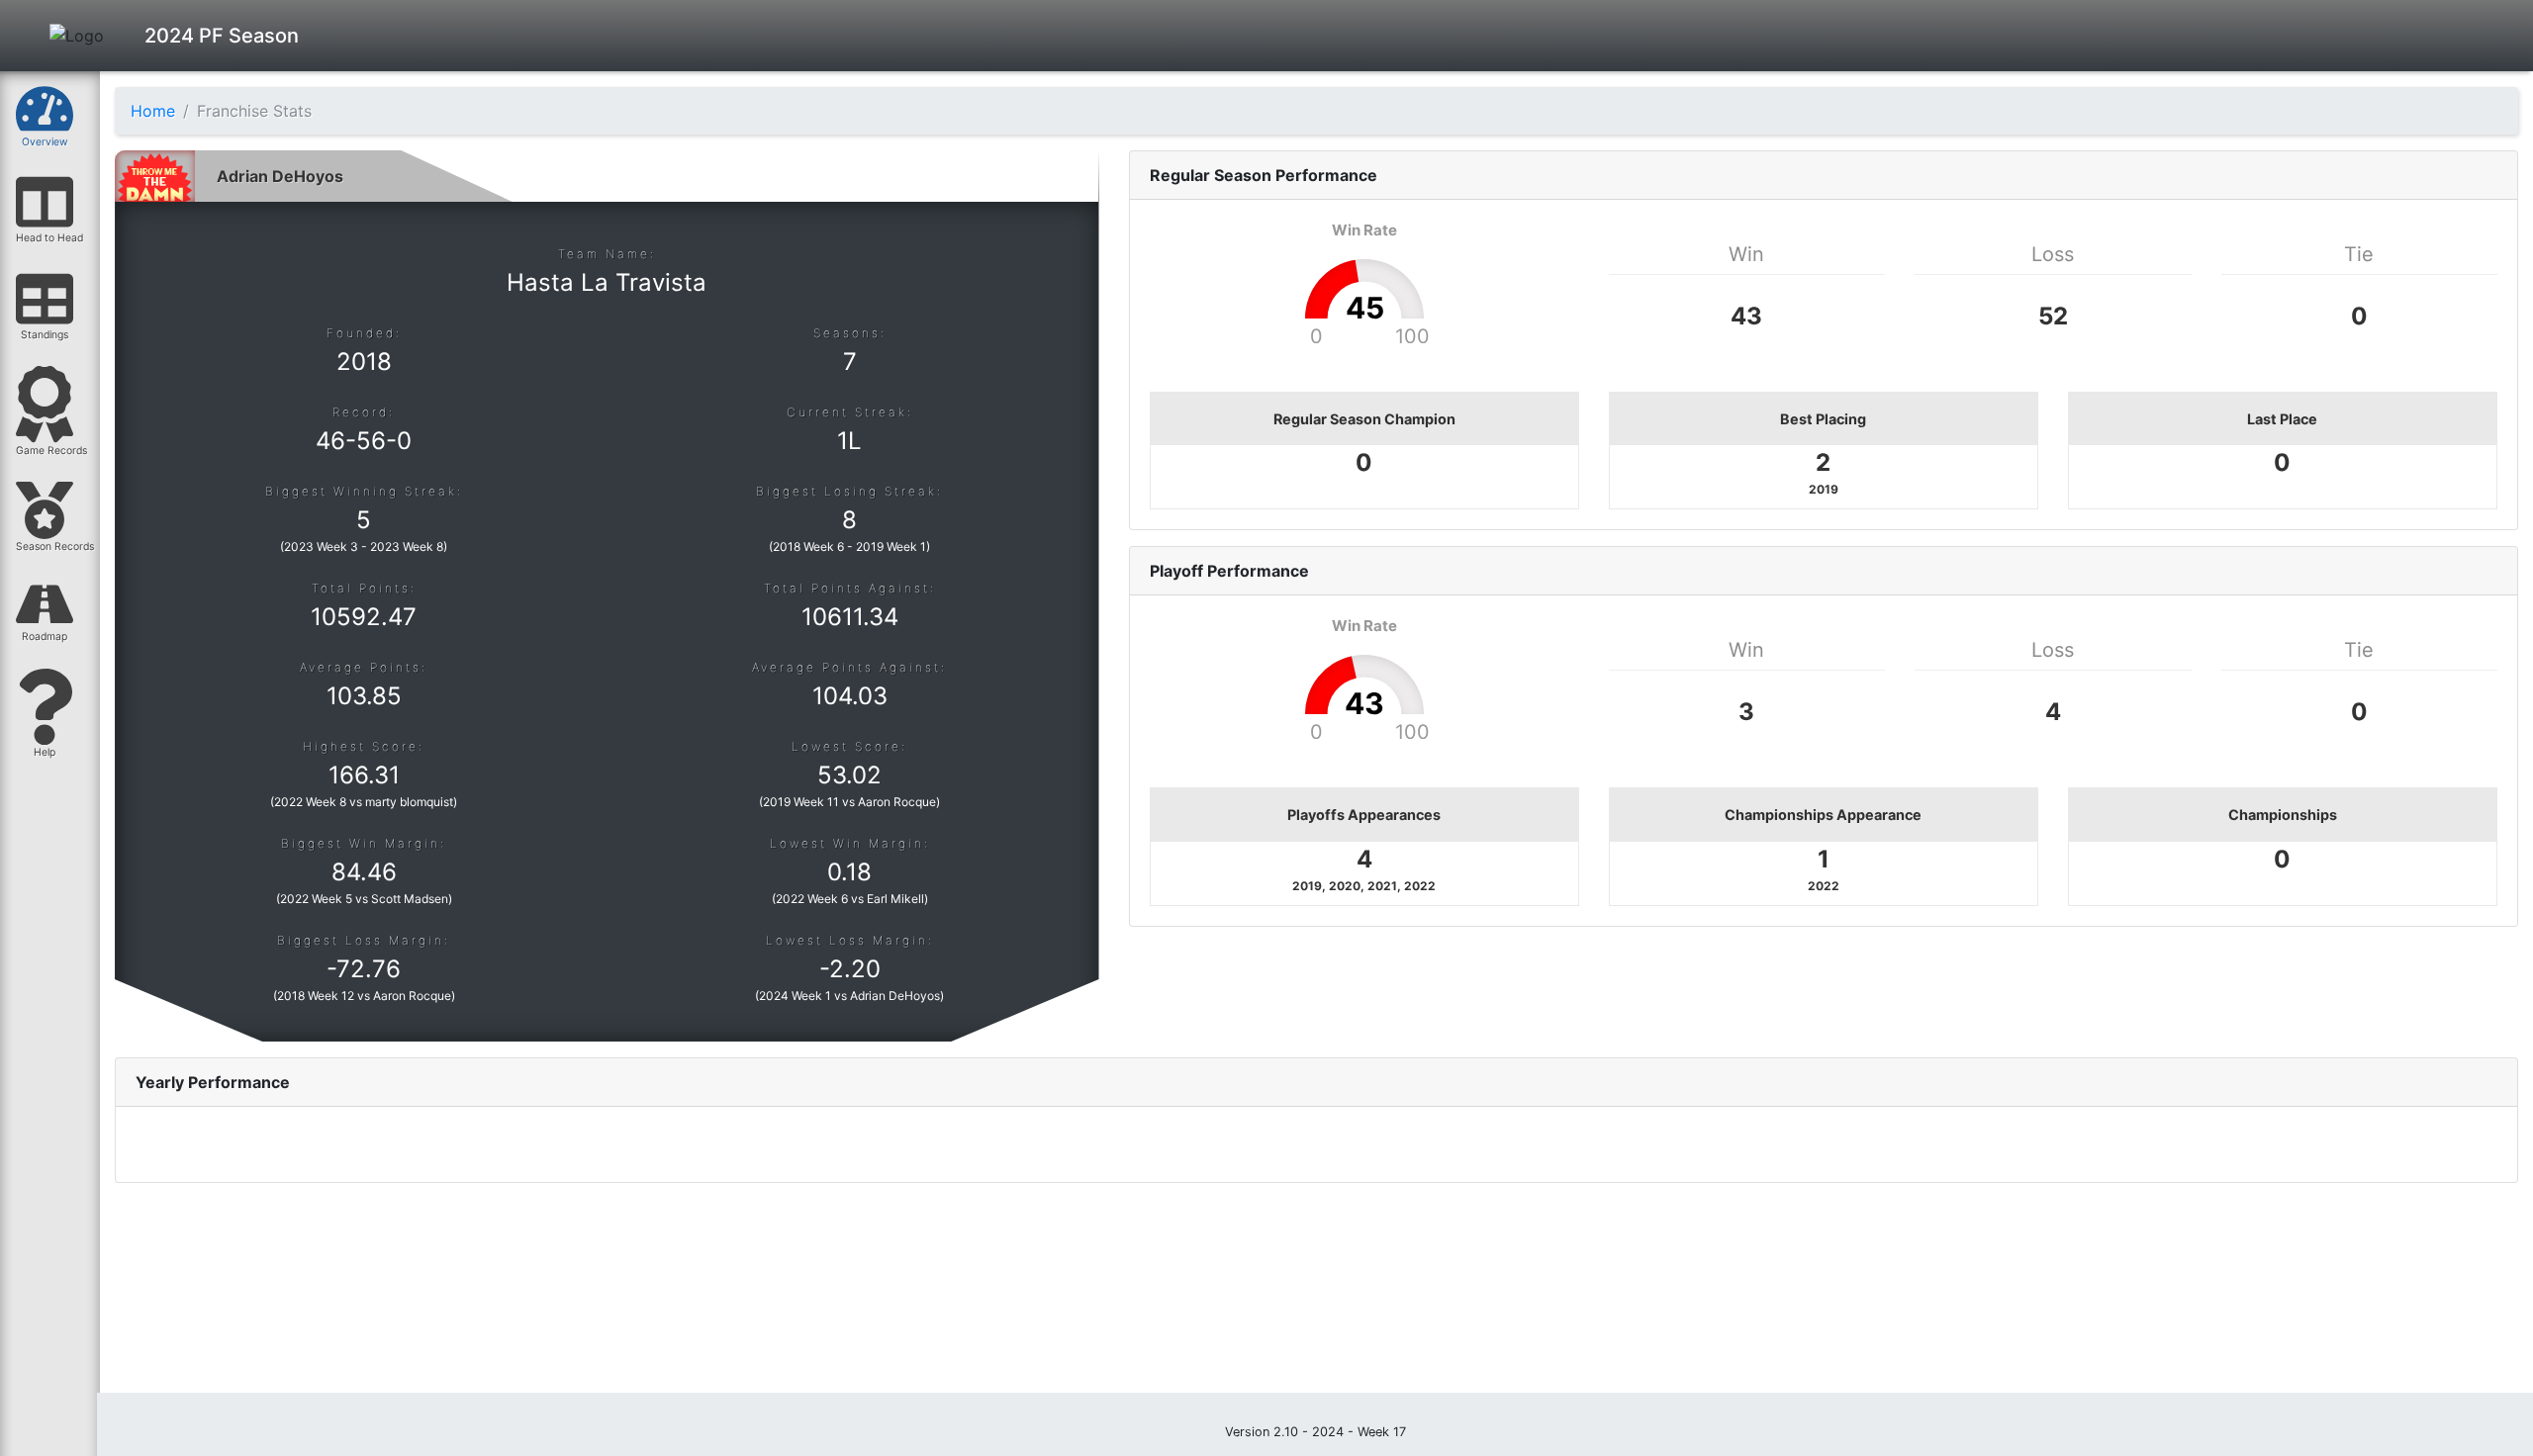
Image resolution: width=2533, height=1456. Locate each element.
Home (153, 111)
